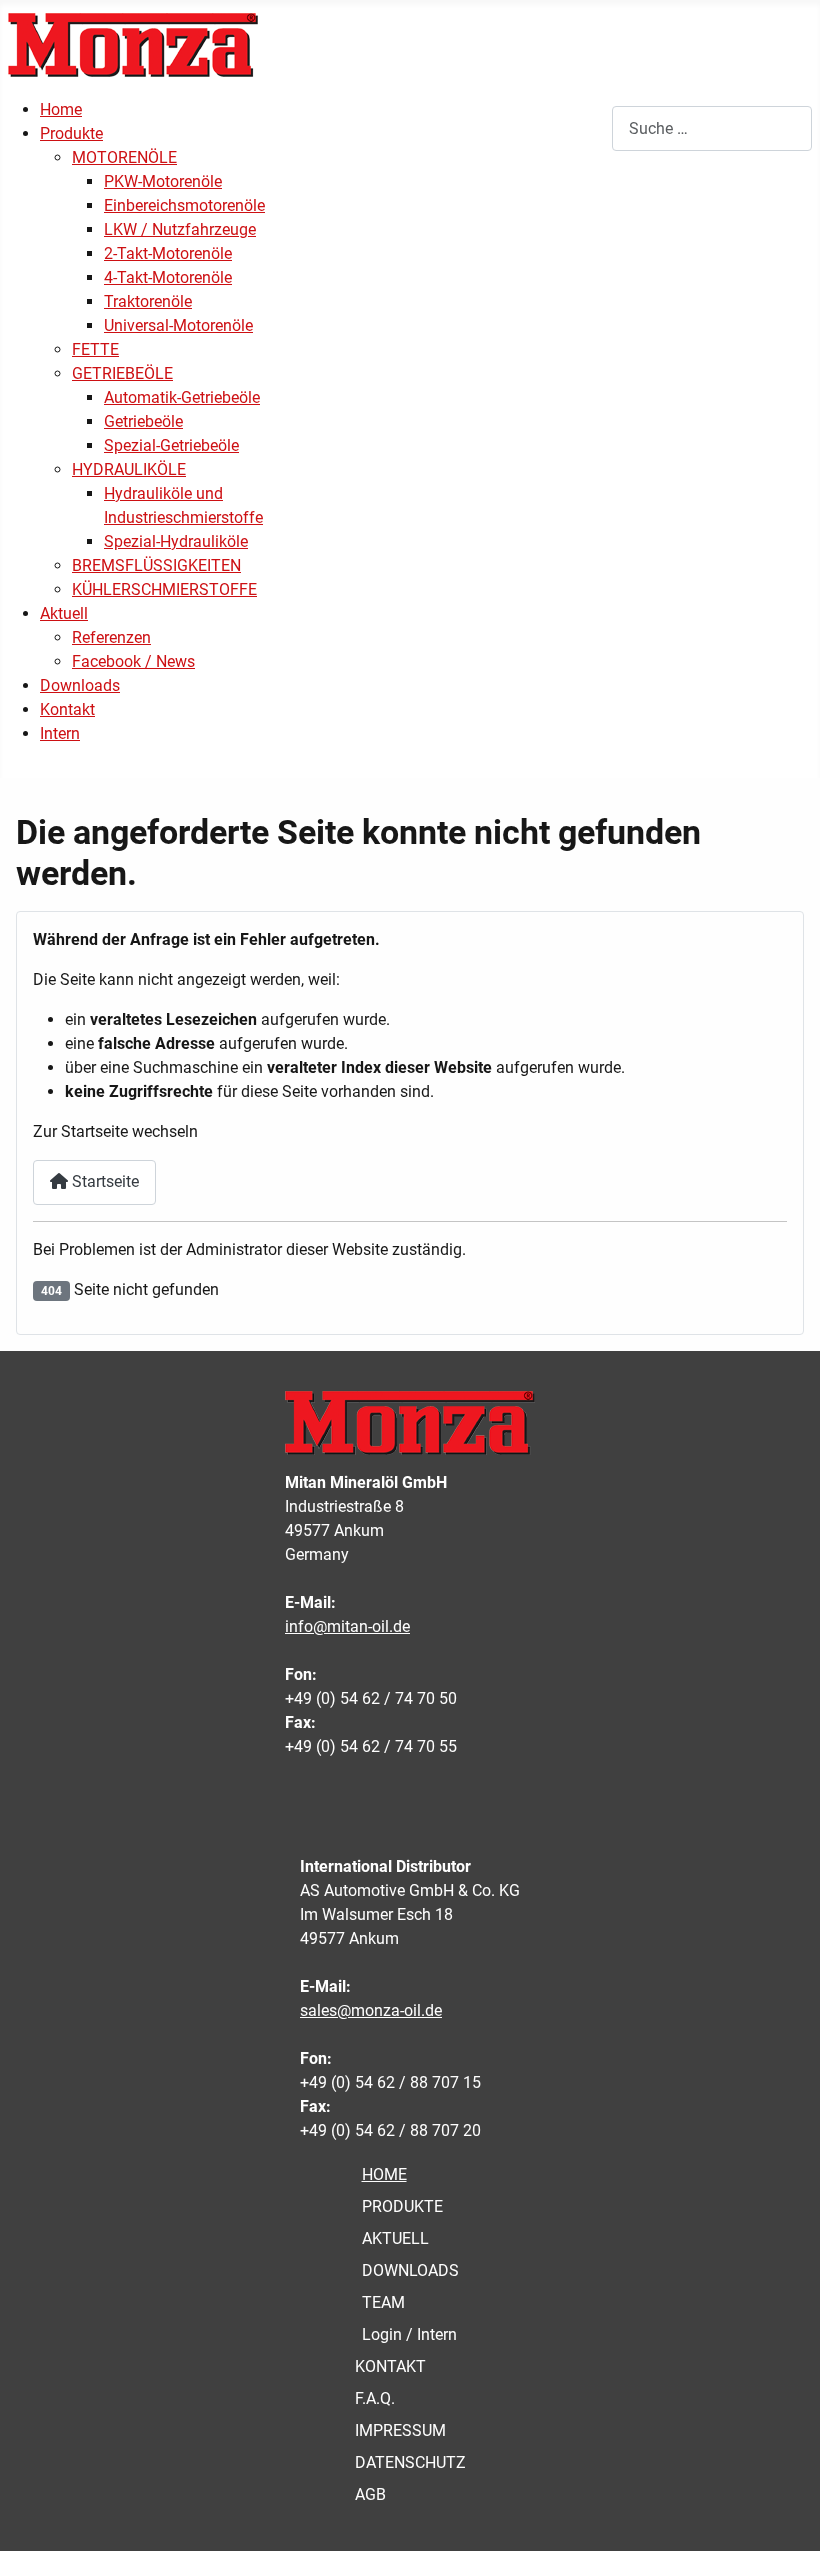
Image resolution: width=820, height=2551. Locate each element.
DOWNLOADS (410, 2270)
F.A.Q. (375, 2398)
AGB (370, 2494)
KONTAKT (390, 2366)
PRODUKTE (402, 2206)
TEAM (383, 2302)
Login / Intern (409, 2334)
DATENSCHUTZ (410, 2462)
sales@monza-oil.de (371, 2010)
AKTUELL (395, 2238)
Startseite (103, 1181)
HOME (384, 2174)
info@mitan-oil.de (347, 1626)
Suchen (585, 128)
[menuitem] (61, 109)
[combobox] (712, 128)
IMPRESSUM (400, 2430)
